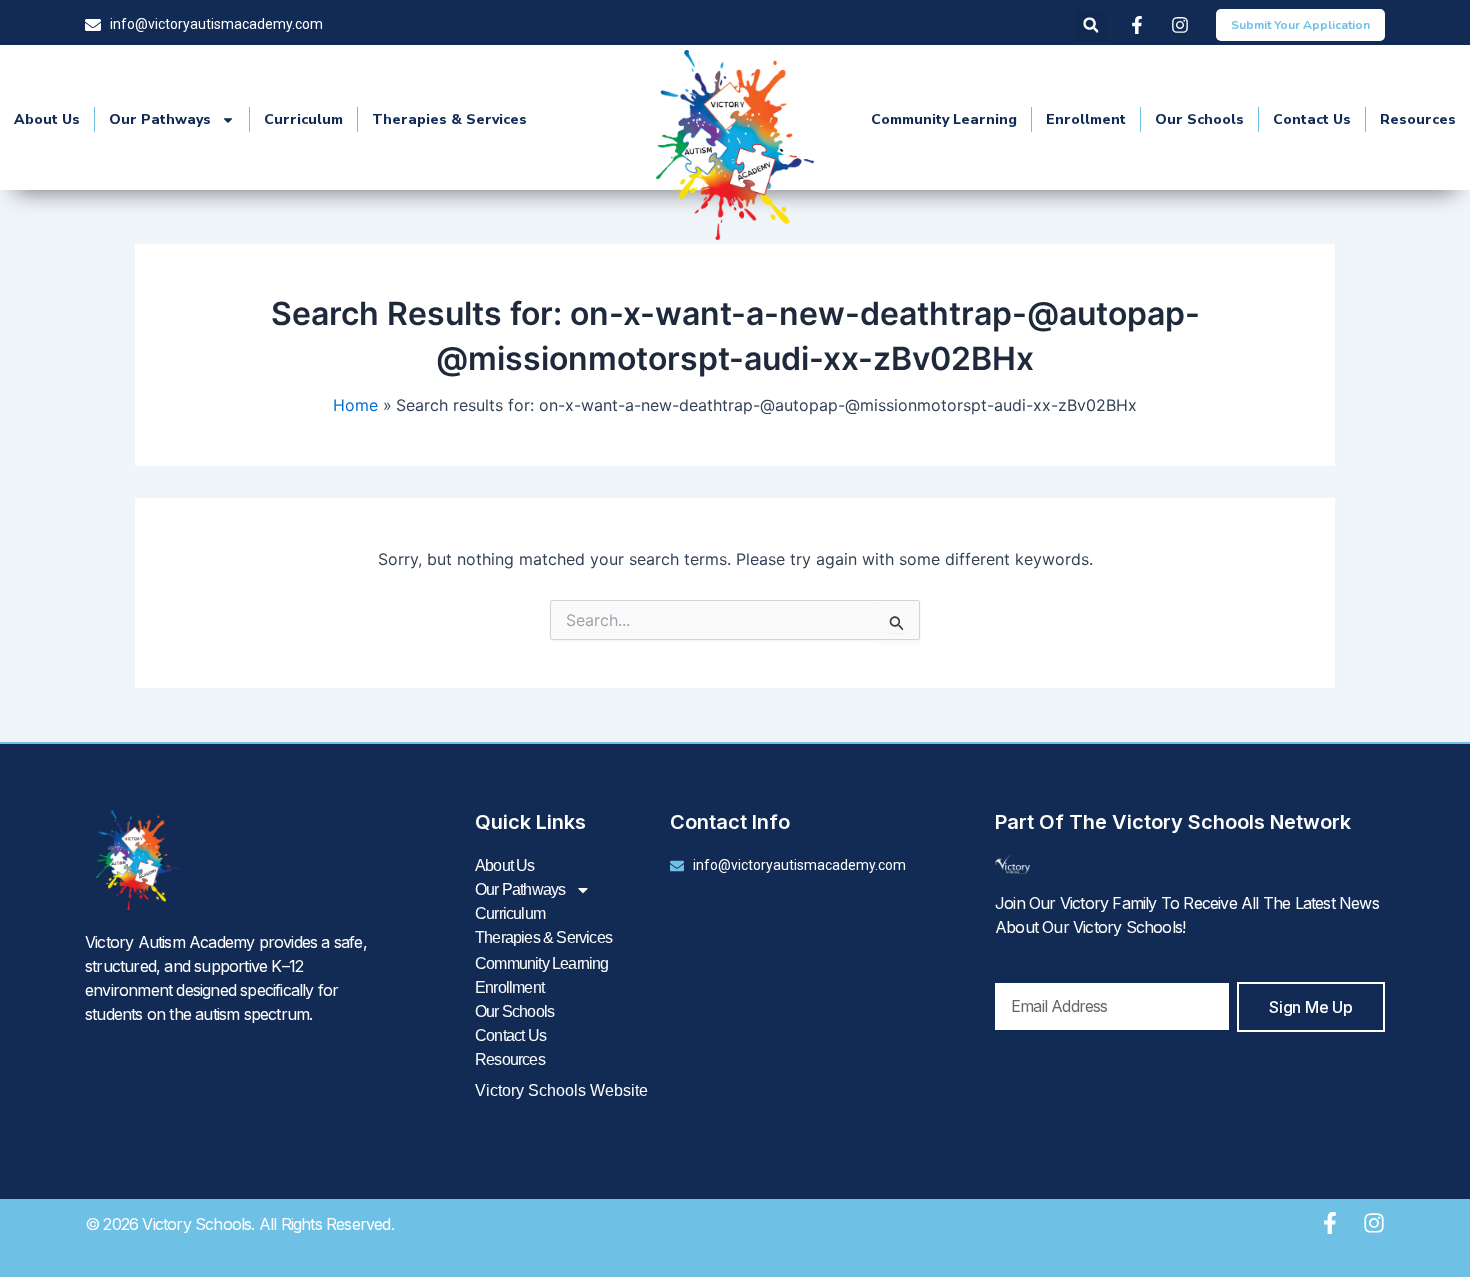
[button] (1090, 25)
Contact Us (1312, 119)
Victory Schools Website (561, 1090)
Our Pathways (160, 119)
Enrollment (1086, 119)
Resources (1418, 119)
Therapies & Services (449, 119)
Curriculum (303, 119)
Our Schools (1199, 119)
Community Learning (944, 119)
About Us (47, 119)
